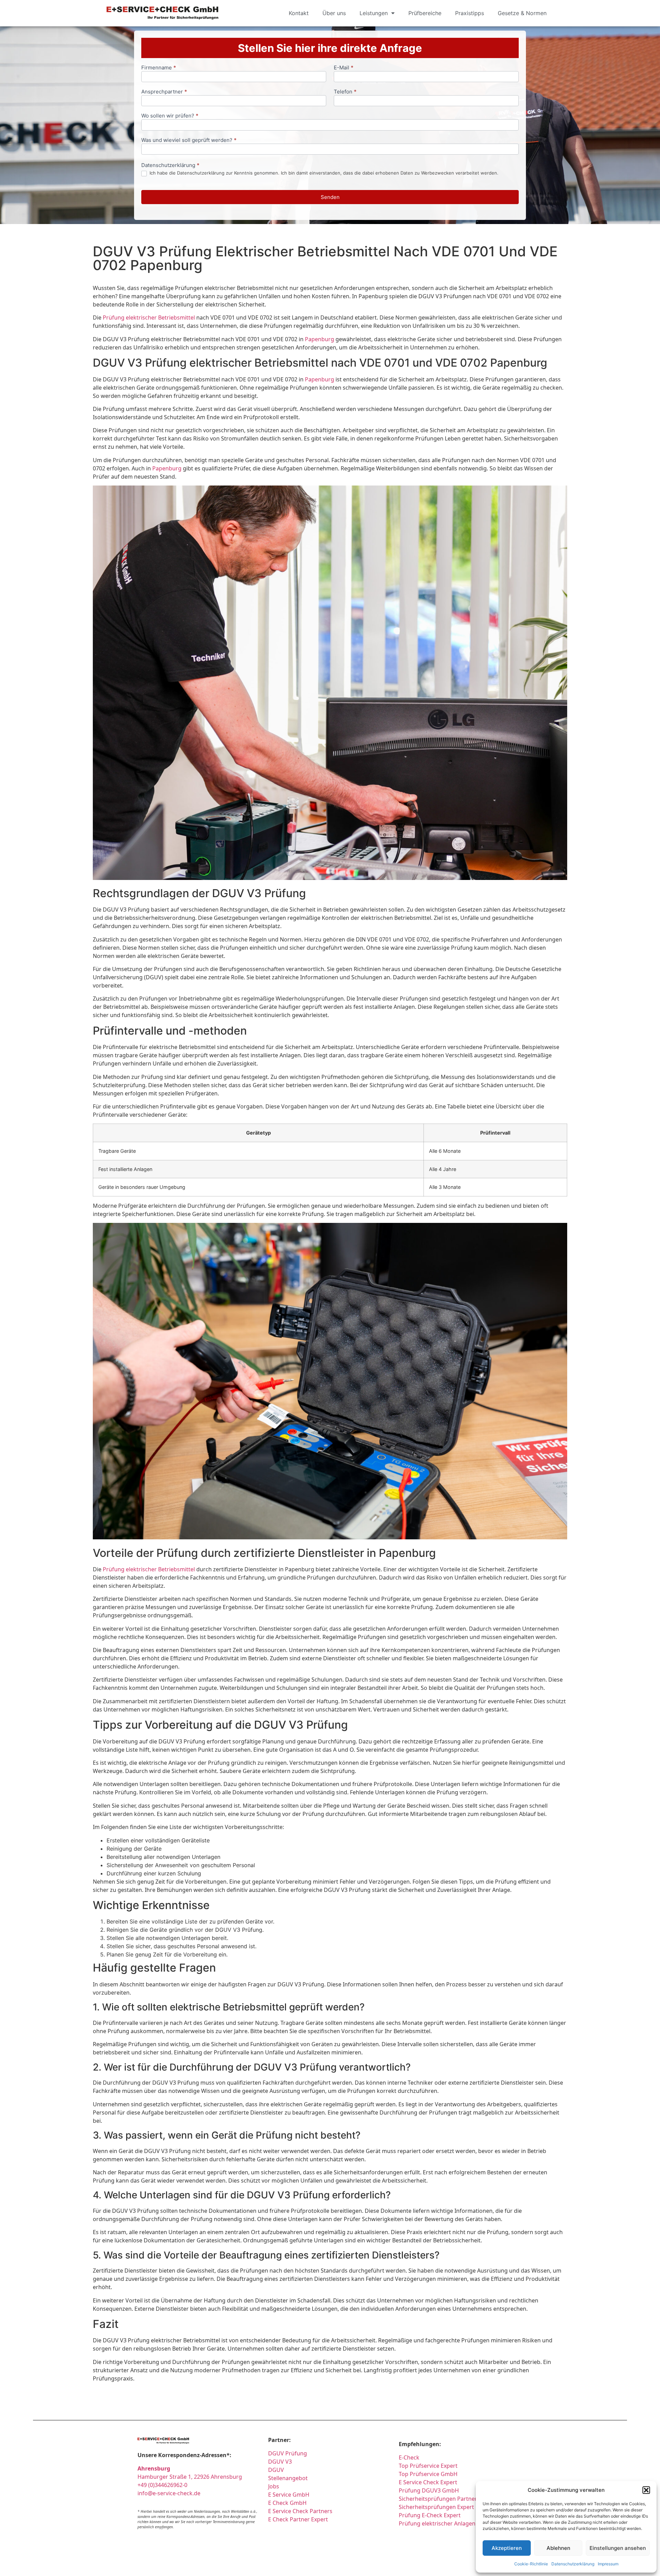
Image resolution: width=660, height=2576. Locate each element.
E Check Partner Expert (298, 2519)
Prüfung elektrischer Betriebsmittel (149, 317)
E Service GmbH (289, 2495)
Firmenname (159, 68)
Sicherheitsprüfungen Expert (436, 2507)
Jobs (274, 2486)
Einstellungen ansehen (618, 2548)
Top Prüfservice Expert (428, 2466)
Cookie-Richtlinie (531, 2564)
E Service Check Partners (300, 2511)
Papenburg (320, 339)
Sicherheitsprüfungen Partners (439, 2499)
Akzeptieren (507, 2548)
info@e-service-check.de (169, 2493)
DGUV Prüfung (288, 2453)
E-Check (409, 2457)
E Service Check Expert (429, 2482)
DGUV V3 (280, 2462)
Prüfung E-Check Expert (430, 2515)
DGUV (276, 2470)
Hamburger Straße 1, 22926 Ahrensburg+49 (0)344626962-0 (190, 2477)
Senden (330, 197)
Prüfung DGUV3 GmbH (429, 2490)
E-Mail (344, 68)
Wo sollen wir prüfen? (170, 116)
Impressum (608, 2564)
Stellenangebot (288, 2478)
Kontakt (299, 13)
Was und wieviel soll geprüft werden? (189, 140)
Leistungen (374, 13)
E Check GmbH (287, 2503)
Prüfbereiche (425, 13)
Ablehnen (558, 2548)
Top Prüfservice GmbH (428, 2474)
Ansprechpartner (164, 92)
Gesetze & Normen (522, 13)
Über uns (334, 13)
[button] (646, 2490)
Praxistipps (470, 13)
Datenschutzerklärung (573, 2564)
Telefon (345, 92)
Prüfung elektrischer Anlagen (437, 2523)
